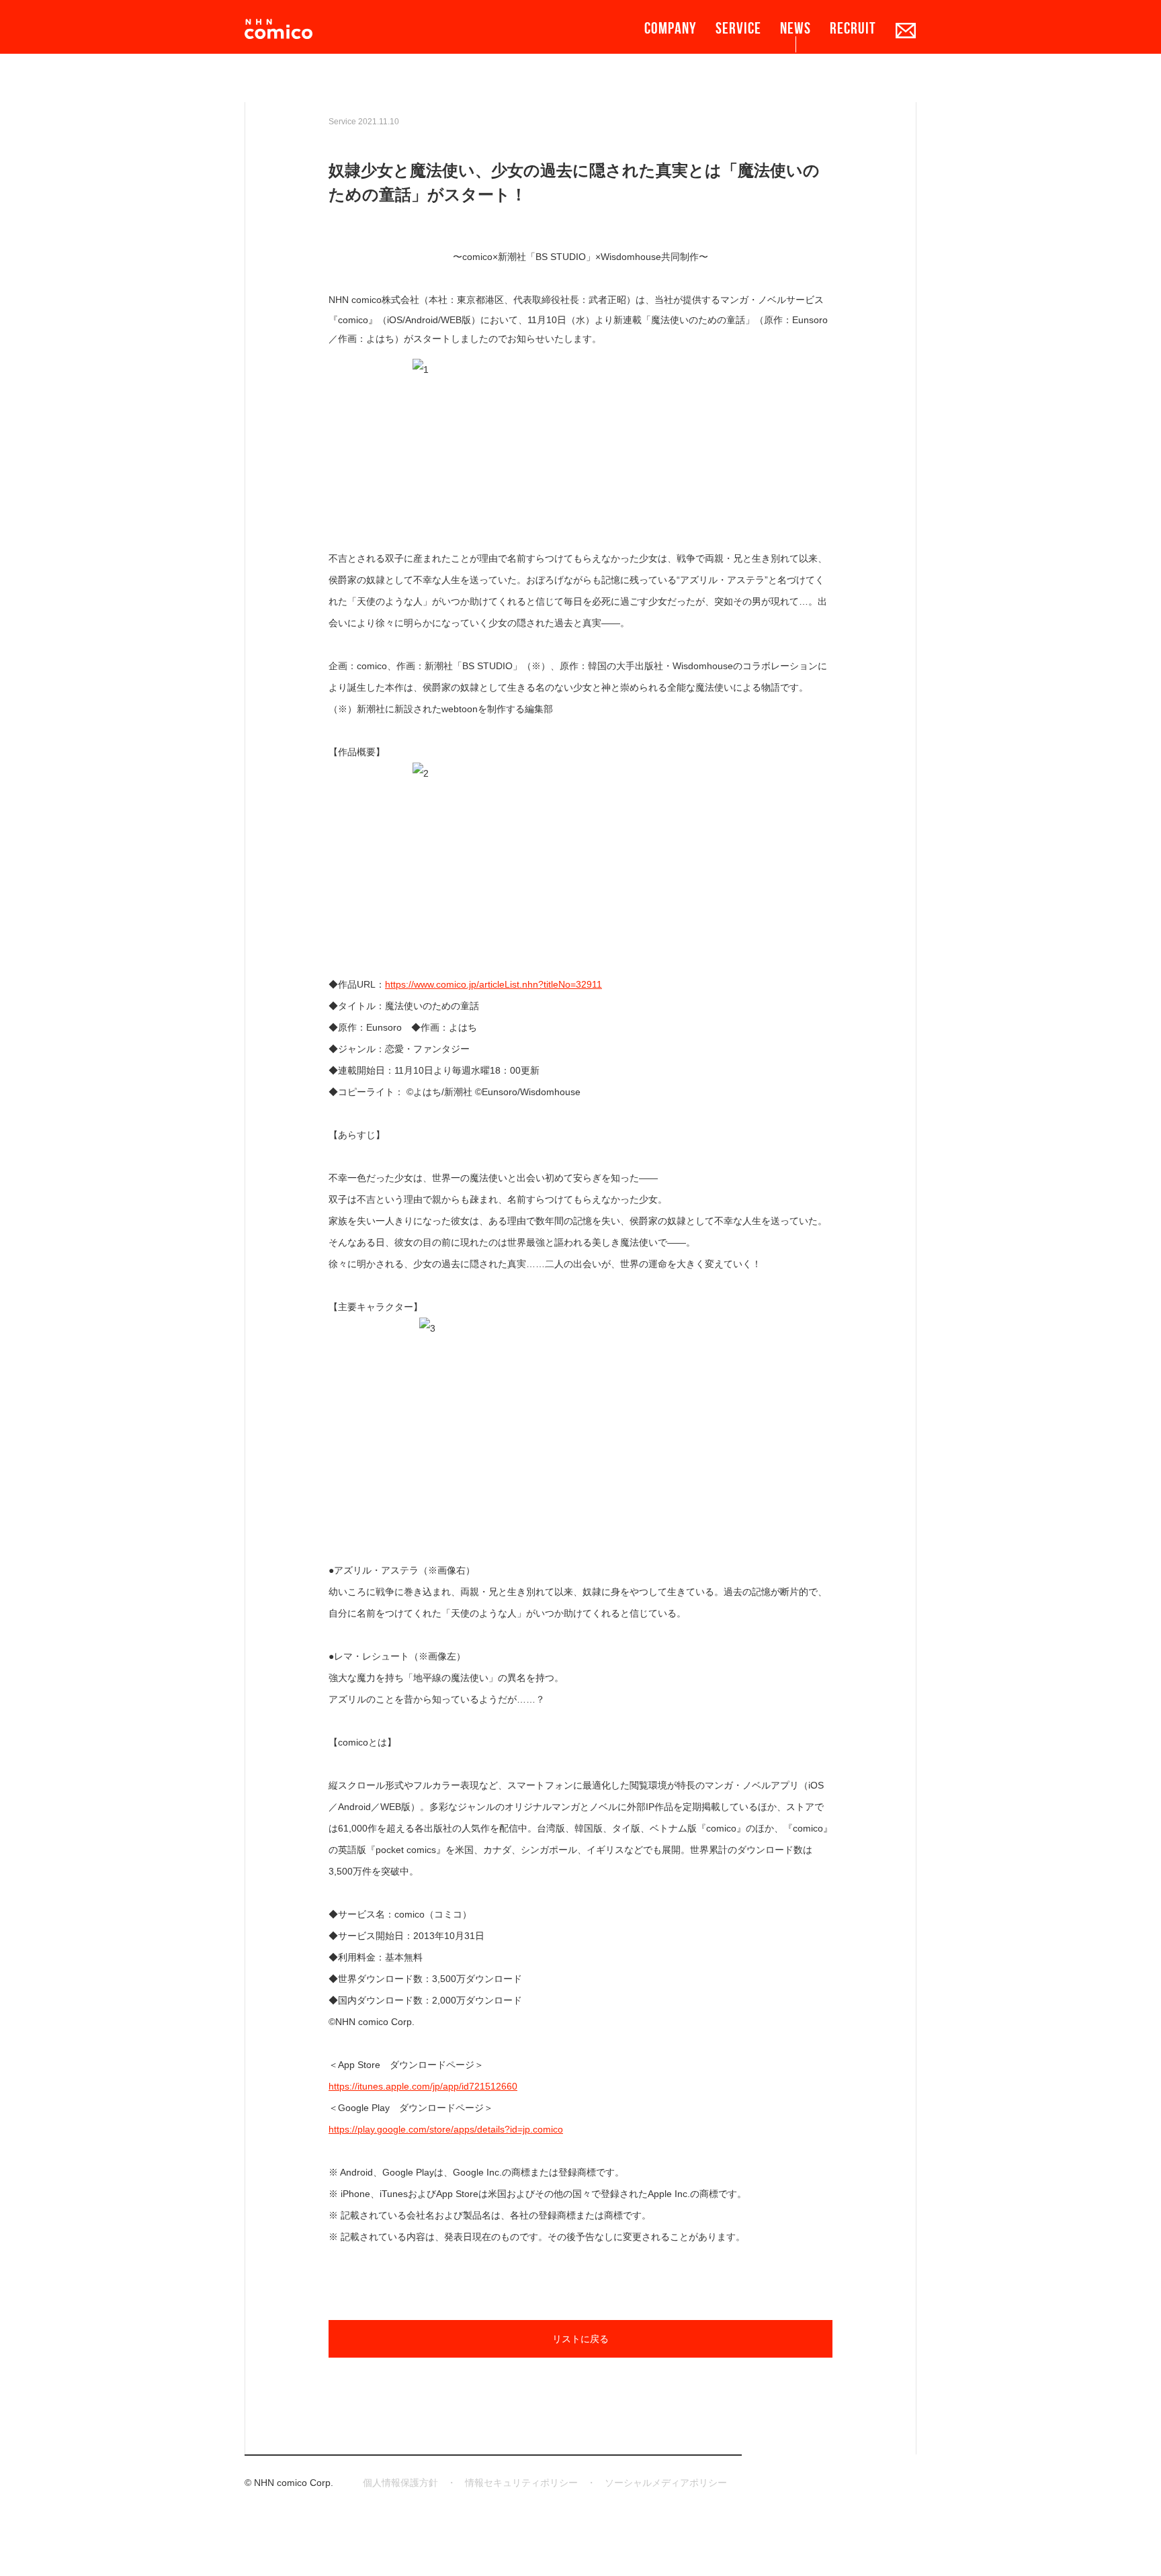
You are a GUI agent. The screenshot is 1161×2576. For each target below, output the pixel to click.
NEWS (795, 28)
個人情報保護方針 (400, 2483)
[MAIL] (906, 30)
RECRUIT (853, 28)
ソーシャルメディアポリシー (666, 2483)
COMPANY (671, 28)
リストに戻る (580, 2339)
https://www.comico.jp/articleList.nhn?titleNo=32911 (493, 984)
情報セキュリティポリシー (521, 2483)
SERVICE (738, 28)
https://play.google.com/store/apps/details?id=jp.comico (446, 2129)
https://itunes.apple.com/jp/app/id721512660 (423, 2086)
